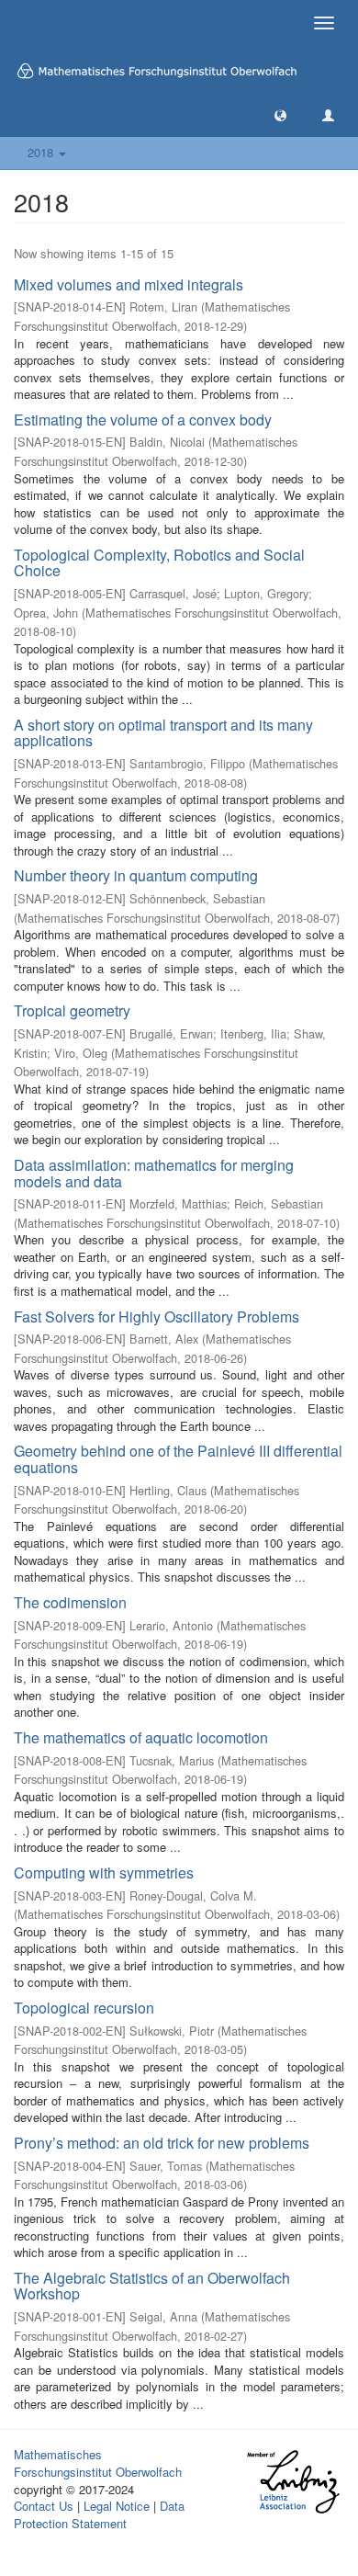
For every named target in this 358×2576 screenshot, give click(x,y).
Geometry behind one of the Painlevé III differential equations (178, 1459)
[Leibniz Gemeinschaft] (292, 2482)
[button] (280, 114)
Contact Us (44, 2506)
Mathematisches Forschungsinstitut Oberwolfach (98, 2463)
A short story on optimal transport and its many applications (163, 733)
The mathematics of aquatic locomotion (141, 1737)
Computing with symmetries (104, 1872)
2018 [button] (42, 152)
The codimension (70, 1602)
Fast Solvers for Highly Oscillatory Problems (157, 1316)
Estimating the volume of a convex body (143, 420)
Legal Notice (117, 2506)
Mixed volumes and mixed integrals (129, 284)
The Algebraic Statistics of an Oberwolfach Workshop (152, 2286)
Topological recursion (84, 2008)
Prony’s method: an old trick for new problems (162, 2143)
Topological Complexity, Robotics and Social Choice (159, 563)
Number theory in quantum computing (136, 875)
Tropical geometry (72, 1010)
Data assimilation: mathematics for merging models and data (154, 1173)
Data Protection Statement (99, 2514)
